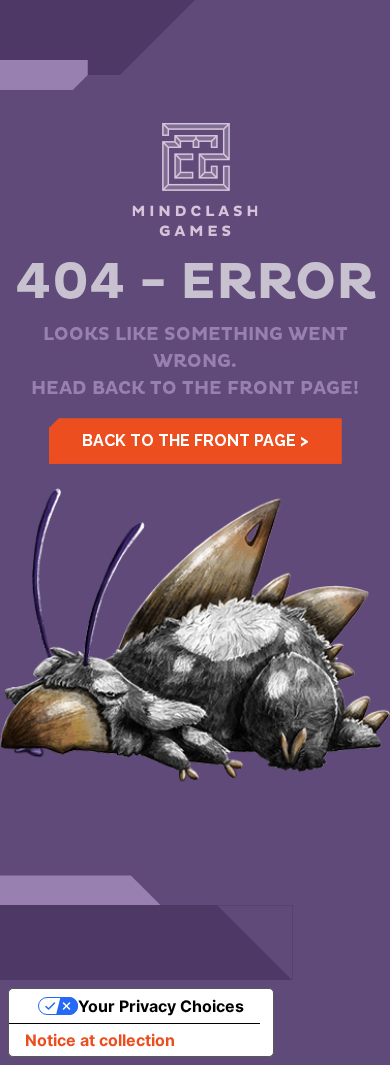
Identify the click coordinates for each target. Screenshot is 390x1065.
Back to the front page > (195, 440)
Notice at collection (100, 1040)
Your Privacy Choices (161, 1006)
